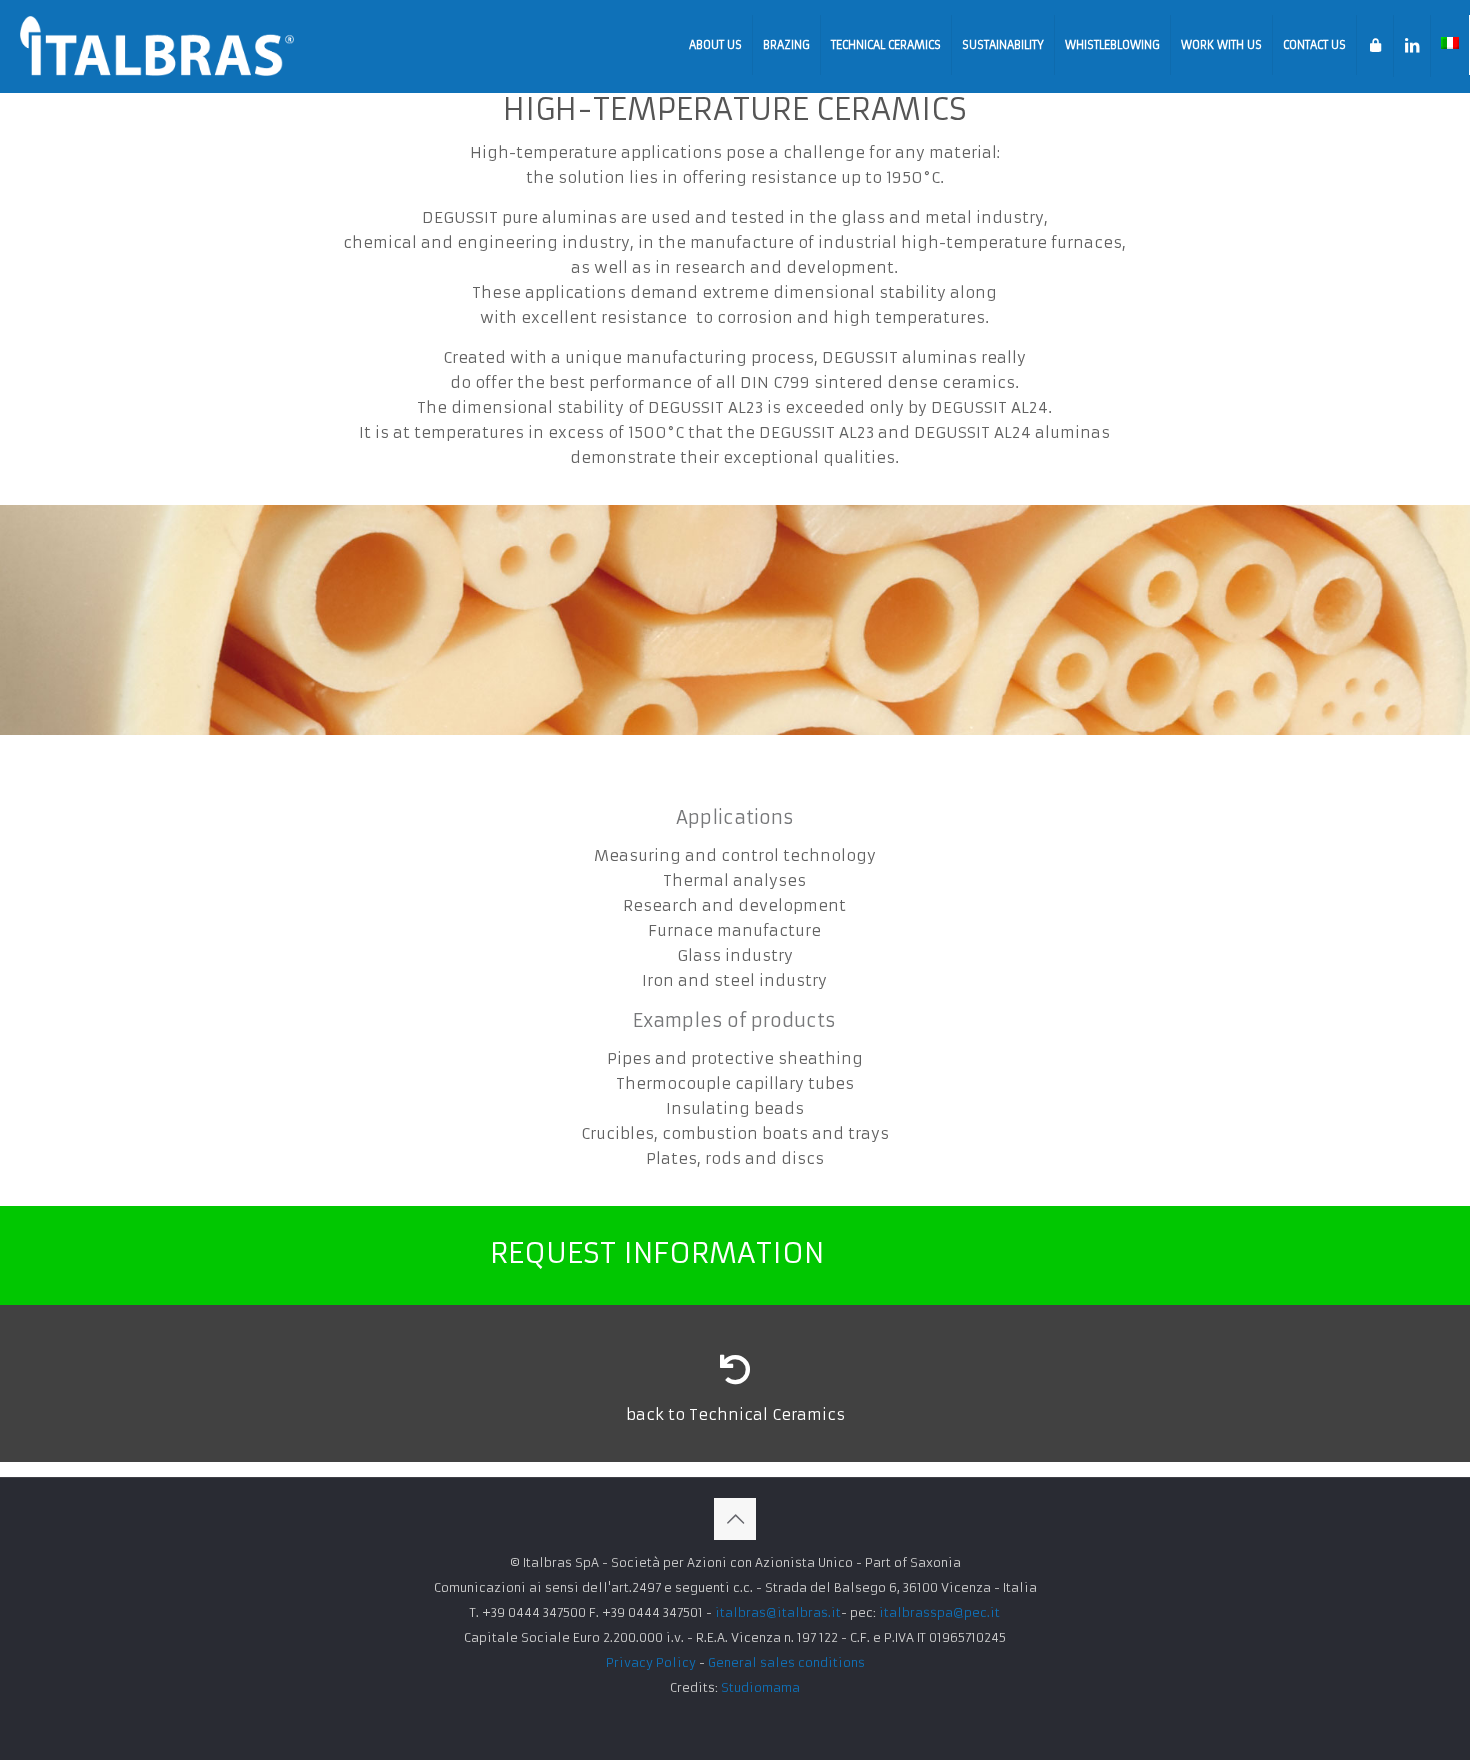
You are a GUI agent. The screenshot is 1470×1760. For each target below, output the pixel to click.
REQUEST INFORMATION (657, 1253)
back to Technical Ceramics (735, 1414)
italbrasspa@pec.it (939, 1612)
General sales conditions (786, 1662)
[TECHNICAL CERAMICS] (735, 1370)
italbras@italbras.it (778, 1612)
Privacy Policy (651, 1662)
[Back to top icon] (735, 1519)
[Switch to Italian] (1450, 45)
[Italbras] (157, 45)
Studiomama (760, 1687)
